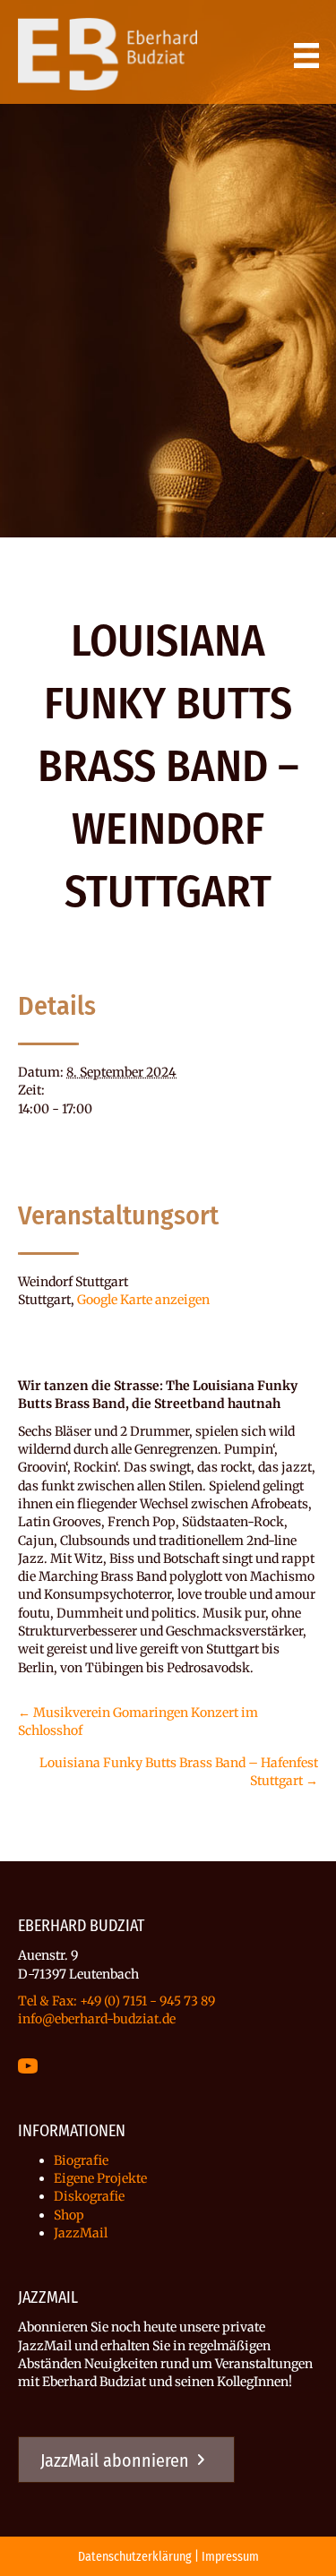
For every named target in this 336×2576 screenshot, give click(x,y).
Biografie (81, 2160)
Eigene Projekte (100, 2178)
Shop (69, 2215)
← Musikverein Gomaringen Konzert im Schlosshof (138, 1722)
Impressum (230, 2557)
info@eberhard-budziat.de (97, 2019)
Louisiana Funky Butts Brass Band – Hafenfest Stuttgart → (179, 1772)
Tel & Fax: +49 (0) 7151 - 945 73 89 (116, 2001)
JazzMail (81, 2233)
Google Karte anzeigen (143, 1300)
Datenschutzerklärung (135, 2557)
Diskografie (89, 2196)
